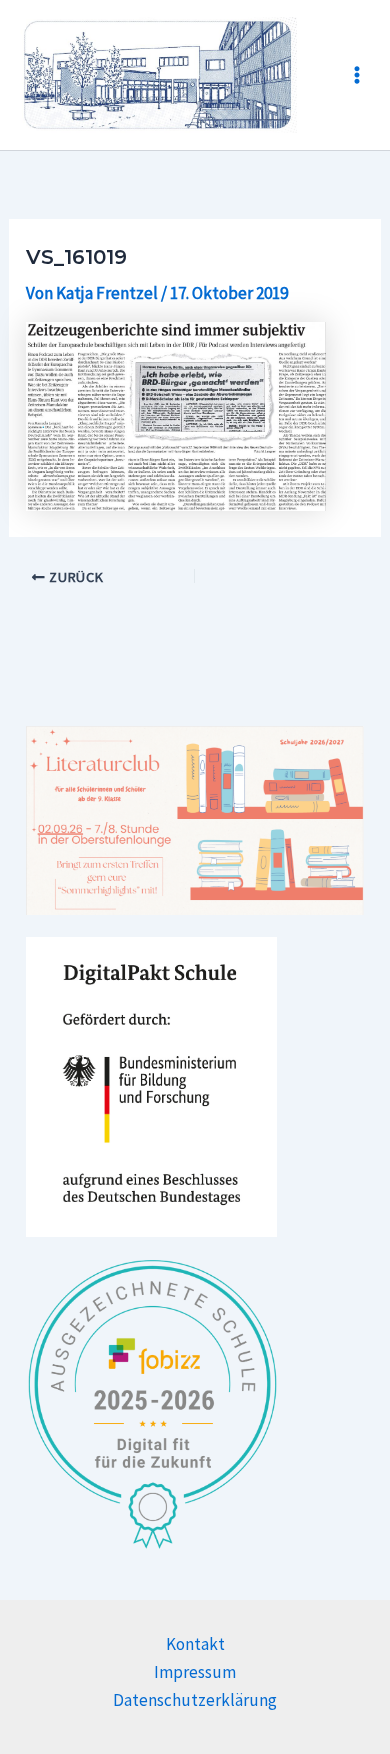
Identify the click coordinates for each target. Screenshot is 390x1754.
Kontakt (195, 1644)
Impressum (195, 1672)
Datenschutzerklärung (195, 1700)
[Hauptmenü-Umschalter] (357, 75)
